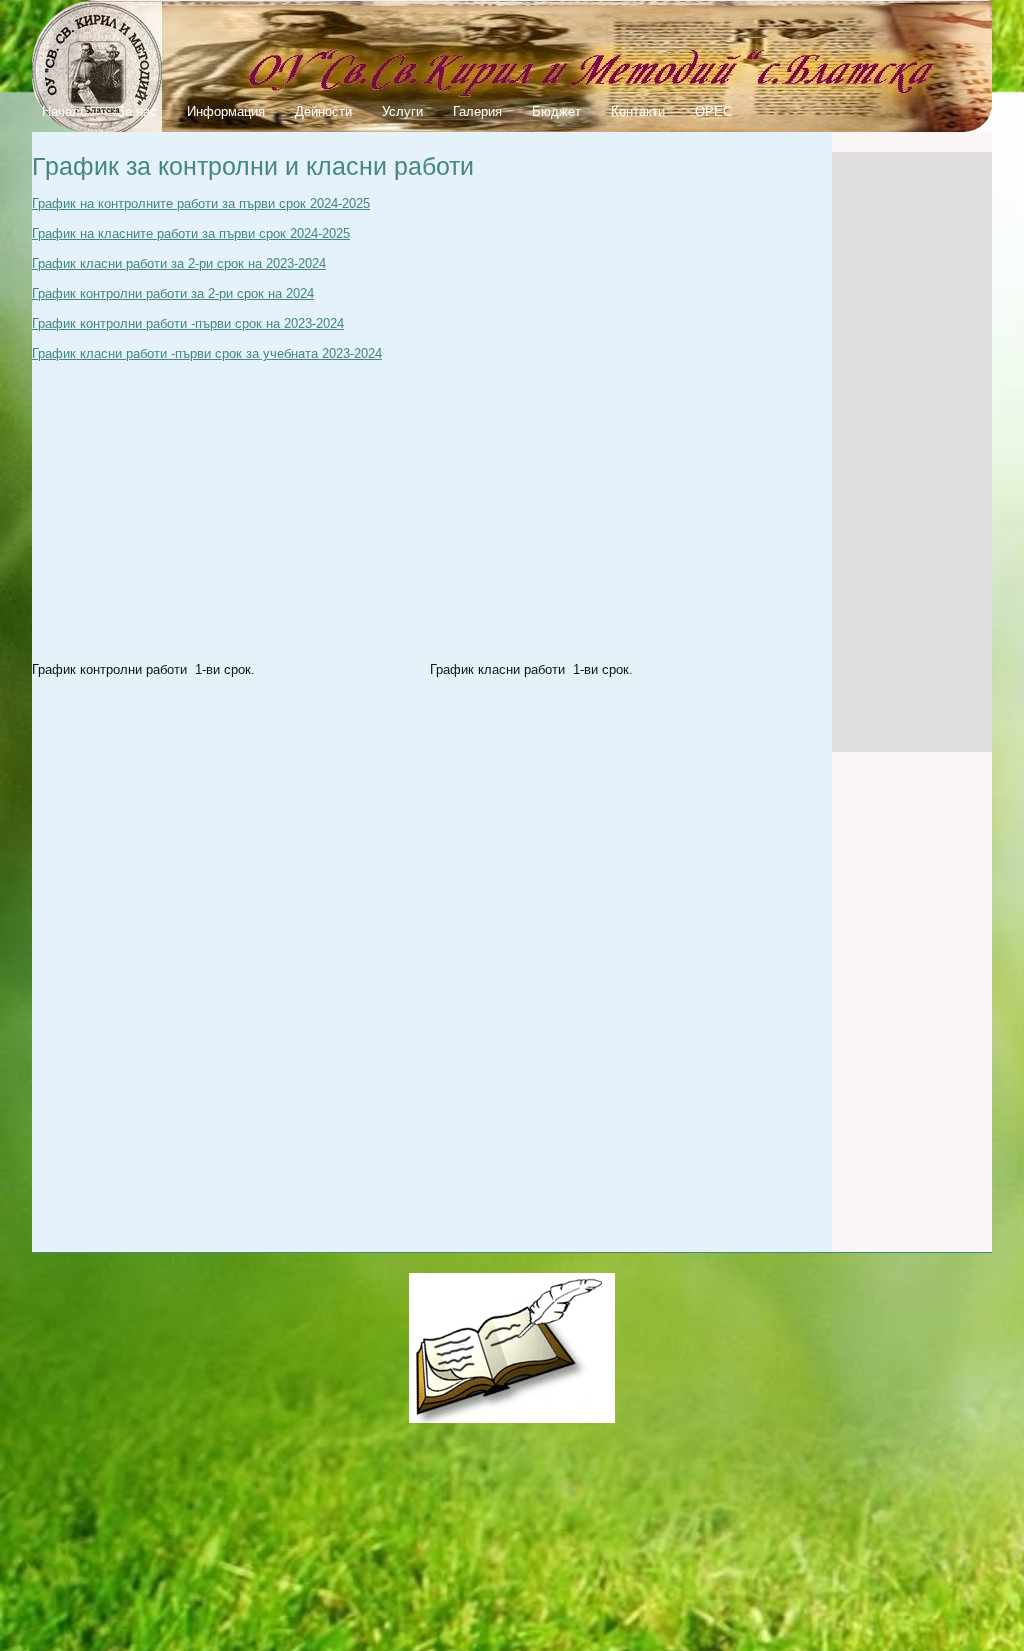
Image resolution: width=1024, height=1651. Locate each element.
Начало (64, 111)
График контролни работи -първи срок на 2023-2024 (188, 323)
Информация (226, 111)
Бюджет (556, 111)
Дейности (323, 111)
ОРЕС (713, 111)
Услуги (402, 111)
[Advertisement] (912, 452)
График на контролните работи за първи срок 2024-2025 (201, 203)
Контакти (638, 111)
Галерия (477, 111)
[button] (223, 962)
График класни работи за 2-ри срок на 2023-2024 (179, 263)
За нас (137, 111)
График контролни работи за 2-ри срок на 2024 (173, 293)
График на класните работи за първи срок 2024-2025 (191, 233)
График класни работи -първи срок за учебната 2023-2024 (207, 353)
